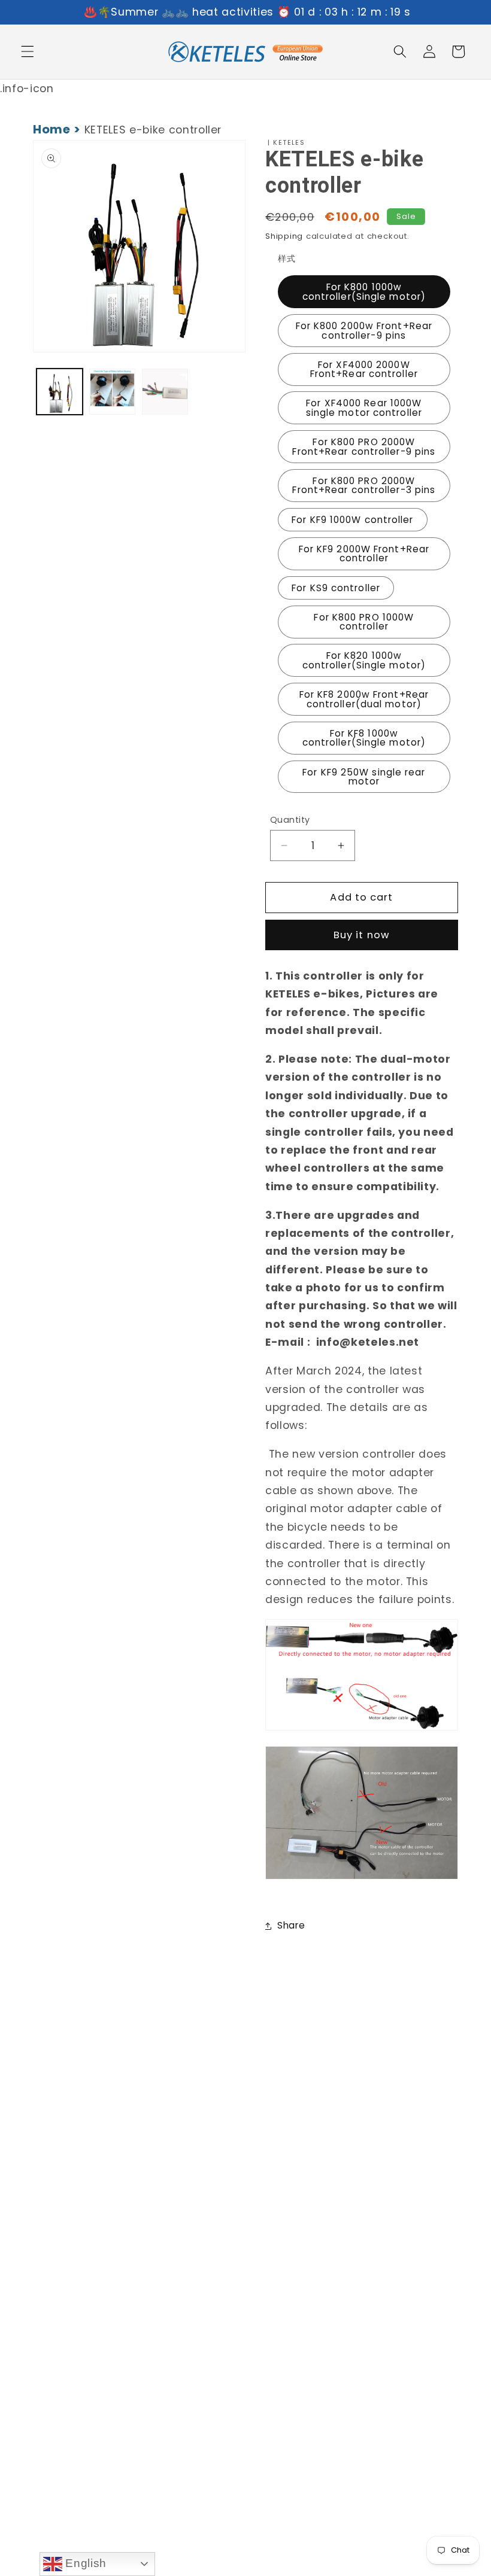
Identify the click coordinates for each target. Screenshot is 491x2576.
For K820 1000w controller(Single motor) (364, 660)
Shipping (284, 236)
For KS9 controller (336, 588)
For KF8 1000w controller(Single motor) (364, 738)
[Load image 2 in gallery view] (112, 392)
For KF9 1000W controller (352, 520)
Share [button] (291, 1925)
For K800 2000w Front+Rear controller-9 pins (364, 330)
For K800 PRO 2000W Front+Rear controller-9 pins (364, 446)
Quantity (290, 820)
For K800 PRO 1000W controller (364, 622)
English (84, 2563)
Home (52, 129)
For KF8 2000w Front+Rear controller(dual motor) (364, 699)
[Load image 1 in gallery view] (60, 392)
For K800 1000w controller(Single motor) (364, 291)
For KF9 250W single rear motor (364, 777)
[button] (28, 51)
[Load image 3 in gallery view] (165, 392)
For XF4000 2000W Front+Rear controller (364, 369)
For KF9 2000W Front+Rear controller (364, 553)
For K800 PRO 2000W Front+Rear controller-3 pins (364, 485)
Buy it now (362, 935)
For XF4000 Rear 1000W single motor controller (364, 407)
